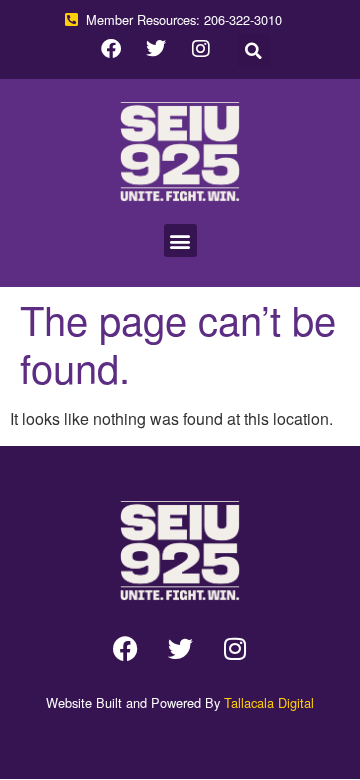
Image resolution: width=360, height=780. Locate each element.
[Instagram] (201, 49)
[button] (253, 50)
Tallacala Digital (269, 702)
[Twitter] (156, 49)
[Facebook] (111, 49)
